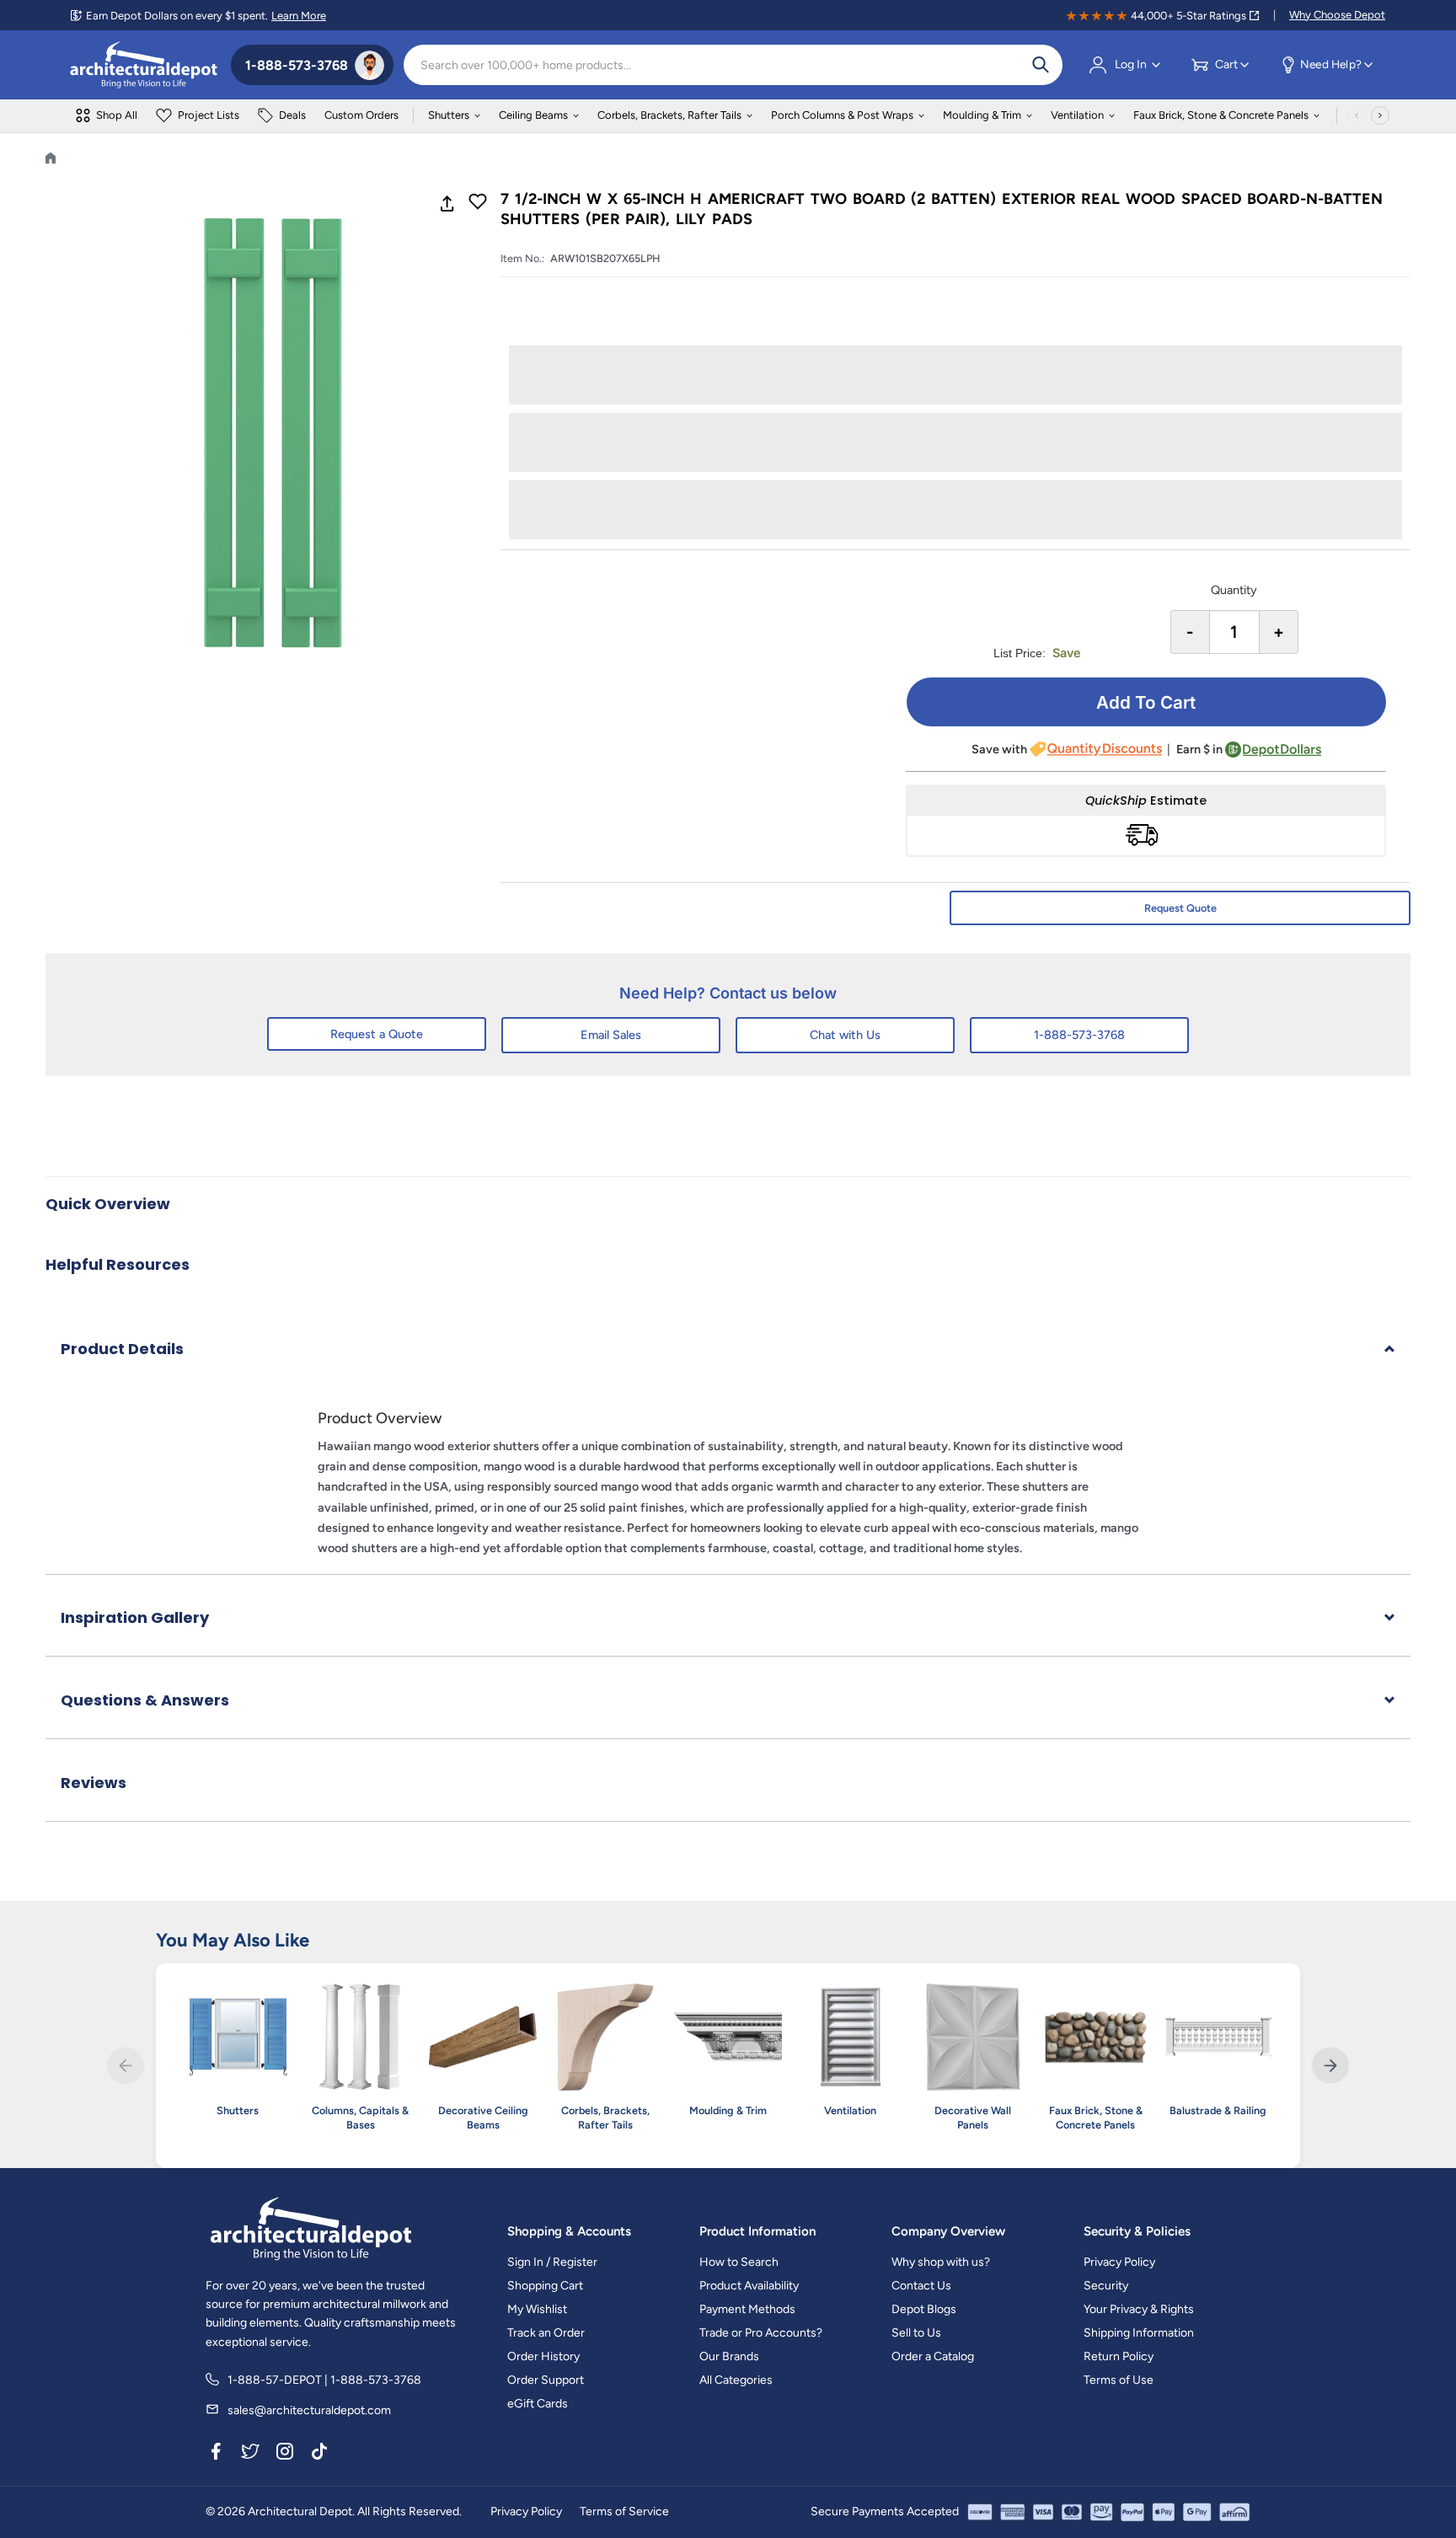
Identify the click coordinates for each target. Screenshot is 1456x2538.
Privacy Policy (1119, 2262)
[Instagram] (285, 2454)
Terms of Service (624, 2511)
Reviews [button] (94, 1783)
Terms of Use (1119, 2380)
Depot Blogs (924, 2309)
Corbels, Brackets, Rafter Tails (669, 115)
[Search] (1041, 65)
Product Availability (749, 2286)
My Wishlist (537, 2309)
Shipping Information (1139, 2333)
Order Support (546, 2380)
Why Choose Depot (1337, 15)
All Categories (736, 2380)
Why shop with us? (941, 2262)
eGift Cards (538, 2404)
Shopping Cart (545, 2286)
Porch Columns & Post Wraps (842, 115)
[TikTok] (319, 2454)
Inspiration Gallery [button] (135, 1617)
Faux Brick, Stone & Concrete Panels (1221, 115)
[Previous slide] (125, 2066)
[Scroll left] (1357, 115)
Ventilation (1077, 115)
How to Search (739, 2262)
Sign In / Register (552, 2262)
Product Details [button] (122, 1349)
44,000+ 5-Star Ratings (1188, 16)
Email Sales (611, 1035)
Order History (543, 2356)
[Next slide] (1330, 2066)
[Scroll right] (1380, 115)
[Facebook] (216, 2454)
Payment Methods (747, 2309)
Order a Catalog (933, 2356)
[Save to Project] (478, 203)
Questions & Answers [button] (145, 1700)
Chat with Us (845, 1035)
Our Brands (729, 2356)
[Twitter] (250, 2454)
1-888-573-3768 (1079, 1035)
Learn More (299, 16)
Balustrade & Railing (1218, 2110)
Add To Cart (1146, 702)
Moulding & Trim (982, 115)
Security (1106, 2286)
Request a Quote (377, 1034)
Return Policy (1119, 2356)
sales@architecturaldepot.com (309, 2410)
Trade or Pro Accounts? (761, 2333)
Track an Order (546, 2333)
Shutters (449, 115)
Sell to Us (916, 2333)
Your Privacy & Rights (1139, 2309)
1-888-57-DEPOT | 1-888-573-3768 (324, 2380)
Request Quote (1180, 908)
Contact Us (921, 2286)
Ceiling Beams (533, 115)
